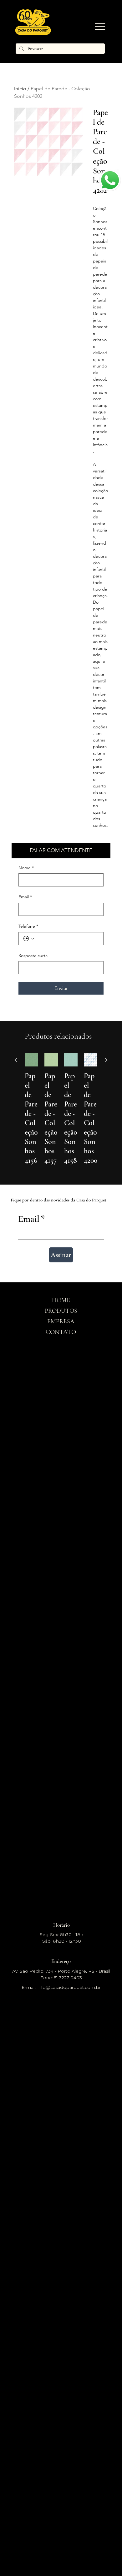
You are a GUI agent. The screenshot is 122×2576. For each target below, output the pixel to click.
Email (25, 897)
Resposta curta (33, 956)
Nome (26, 868)
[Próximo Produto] (106, 1060)
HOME (61, 1300)
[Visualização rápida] (31, 1060)
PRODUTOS (61, 1311)
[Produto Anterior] (16, 1060)
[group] (61, 1114)
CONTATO (61, 1332)
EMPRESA (61, 1321)
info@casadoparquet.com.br (69, 1987)
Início (20, 89)
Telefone (28, 926)
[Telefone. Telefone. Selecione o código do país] (29, 939)
